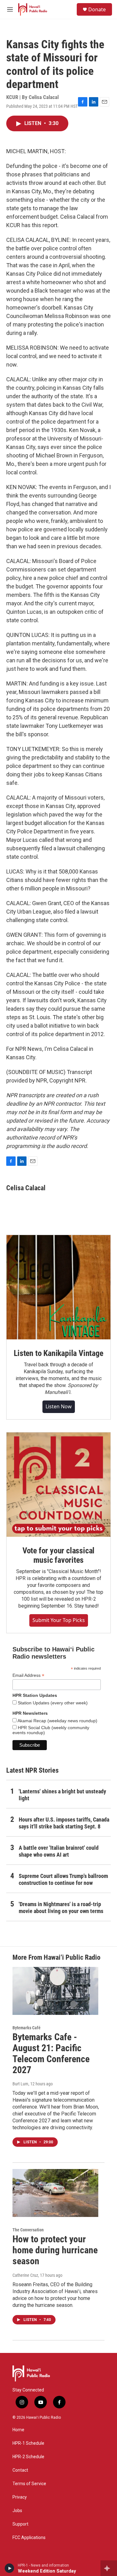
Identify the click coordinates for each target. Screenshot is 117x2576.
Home (18, 2430)
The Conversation (28, 2230)
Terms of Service (29, 2484)
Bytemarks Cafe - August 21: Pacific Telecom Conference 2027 (51, 2053)
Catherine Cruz (25, 2275)
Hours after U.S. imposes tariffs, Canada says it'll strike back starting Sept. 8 (64, 1823)
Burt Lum (20, 2084)
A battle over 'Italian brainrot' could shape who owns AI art (59, 1851)
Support (20, 2524)
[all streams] (109, 2568)
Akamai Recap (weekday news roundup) (57, 1721)
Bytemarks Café (27, 2028)
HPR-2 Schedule (28, 2457)
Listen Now (59, 1406)
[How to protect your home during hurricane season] (55, 2193)
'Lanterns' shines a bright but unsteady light (62, 1795)
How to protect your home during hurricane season (55, 2250)
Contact (20, 2470)
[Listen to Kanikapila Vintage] (58, 1287)
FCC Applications (29, 2538)
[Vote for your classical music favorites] (58, 1485)
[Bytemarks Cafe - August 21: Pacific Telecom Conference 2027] (55, 1991)
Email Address (28, 1675)
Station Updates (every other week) (52, 1703)
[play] (10, 2568)
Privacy (20, 2497)
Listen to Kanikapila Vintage (58, 1353)
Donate (97, 9)
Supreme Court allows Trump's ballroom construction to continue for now (63, 1879)
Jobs (17, 2511)
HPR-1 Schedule (28, 2443)
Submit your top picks (59, 1620)
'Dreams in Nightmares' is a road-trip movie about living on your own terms (61, 1908)
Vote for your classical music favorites (58, 1555)
